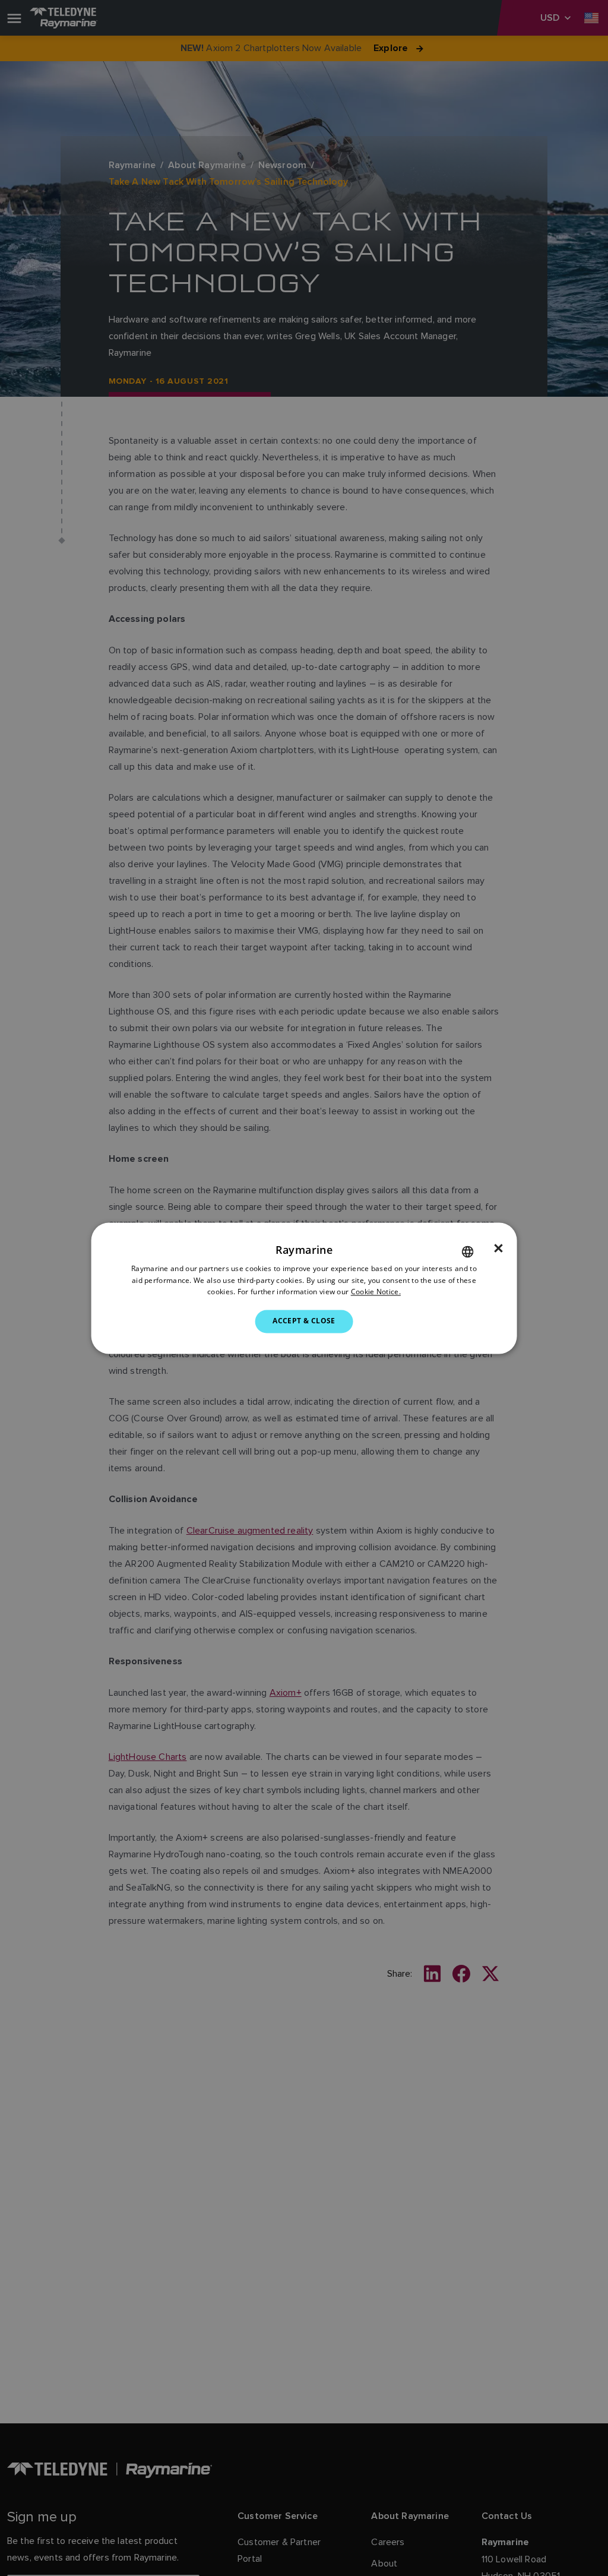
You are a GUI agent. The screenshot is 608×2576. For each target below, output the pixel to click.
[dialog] (304, 1288)
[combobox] (467, 1251)
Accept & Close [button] (304, 1321)
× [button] (498, 1249)
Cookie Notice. (376, 1292)
